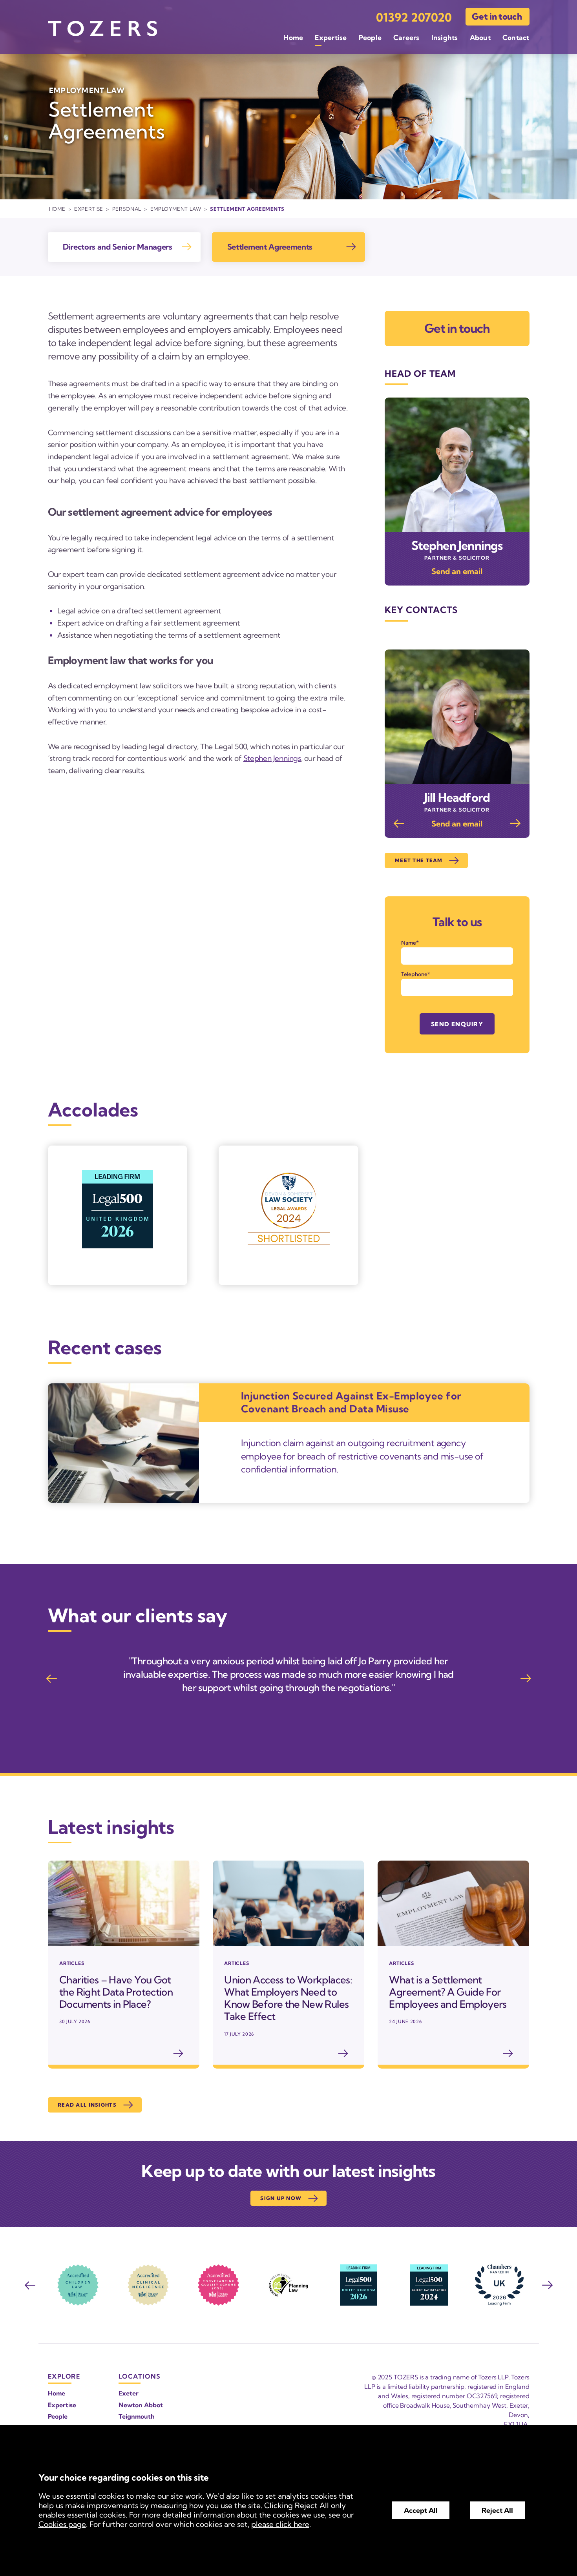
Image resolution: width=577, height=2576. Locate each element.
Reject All (497, 2510)
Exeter (129, 2393)
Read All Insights (87, 2105)
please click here (280, 2524)
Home (293, 37)
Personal (127, 209)
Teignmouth (137, 2416)
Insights (445, 37)
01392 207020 (414, 17)
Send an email (457, 571)
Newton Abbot (141, 2405)
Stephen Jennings (272, 758)
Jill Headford (457, 797)
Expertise (331, 37)
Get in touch (497, 16)
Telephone (414, 974)
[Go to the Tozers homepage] (102, 28)
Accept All (421, 2510)
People (370, 37)
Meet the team (419, 860)
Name (409, 943)
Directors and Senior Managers (118, 247)
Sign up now (281, 2198)
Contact (516, 37)
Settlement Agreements (270, 247)
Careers (406, 37)
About (480, 37)
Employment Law (176, 209)
